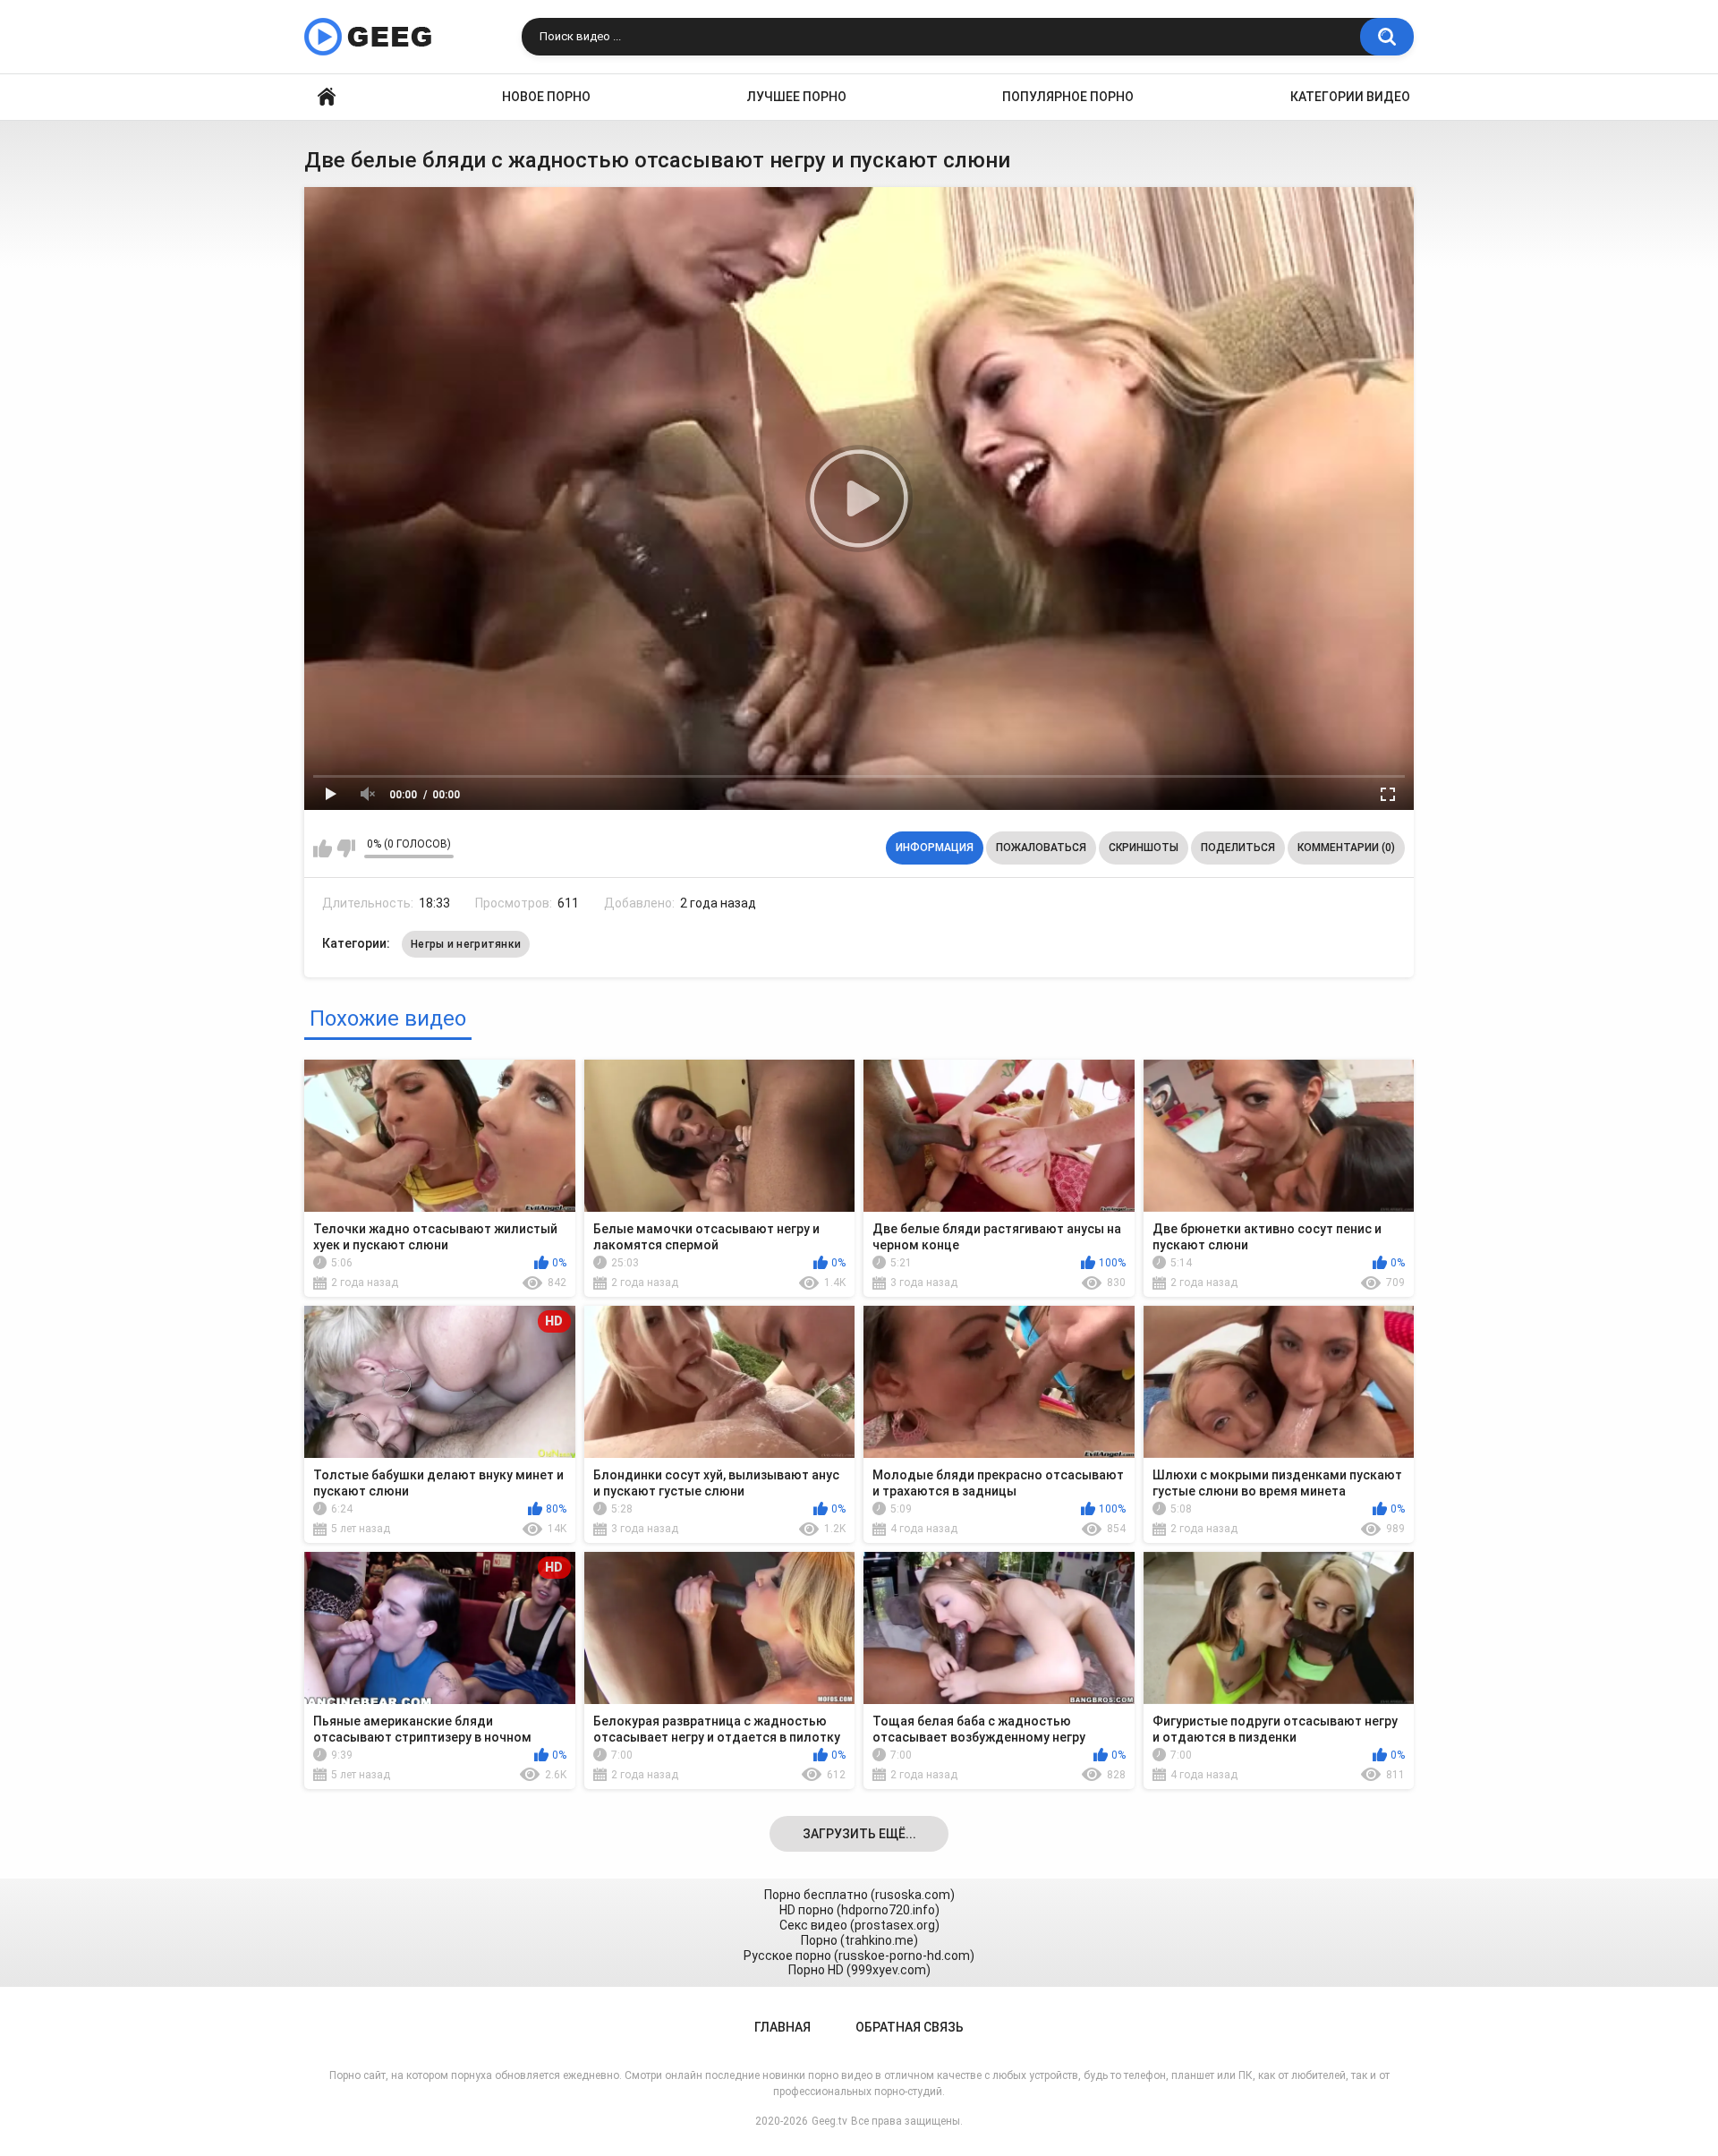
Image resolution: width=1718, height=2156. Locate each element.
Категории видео (1350, 97)
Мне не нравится (346, 848)
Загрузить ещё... (859, 1834)
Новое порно (546, 97)
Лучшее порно (797, 97)
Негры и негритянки (466, 944)
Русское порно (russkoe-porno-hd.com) (859, 1956)
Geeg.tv (829, 2121)
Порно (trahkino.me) (859, 1940)
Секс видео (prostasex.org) (859, 1925)
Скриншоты (1144, 848)
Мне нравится (323, 848)
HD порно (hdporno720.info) (859, 1910)
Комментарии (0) (1346, 848)
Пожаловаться (1041, 848)
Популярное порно (1068, 97)
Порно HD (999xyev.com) (859, 1970)
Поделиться (1238, 848)
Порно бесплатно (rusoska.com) (859, 1895)
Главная (327, 97)
